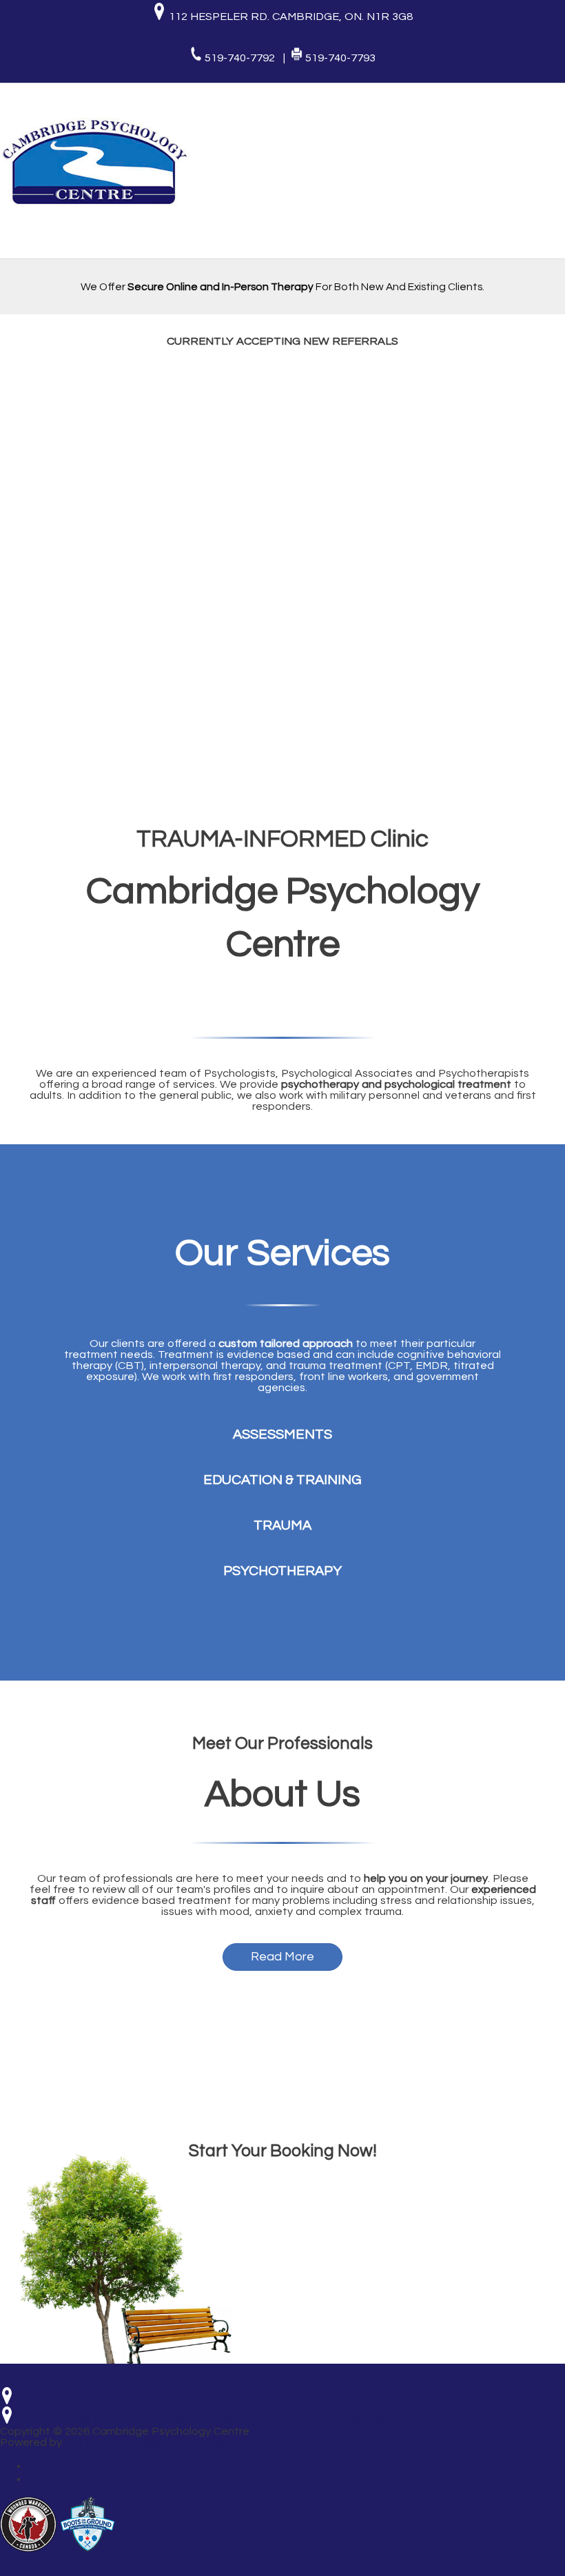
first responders (253, 1377)
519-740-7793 (340, 58)
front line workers (343, 1377)
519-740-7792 (241, 58)
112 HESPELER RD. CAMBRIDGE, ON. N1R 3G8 (289, 17)
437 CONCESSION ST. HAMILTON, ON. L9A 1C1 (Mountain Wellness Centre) (208, 2420)
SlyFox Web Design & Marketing (146, 2442)
